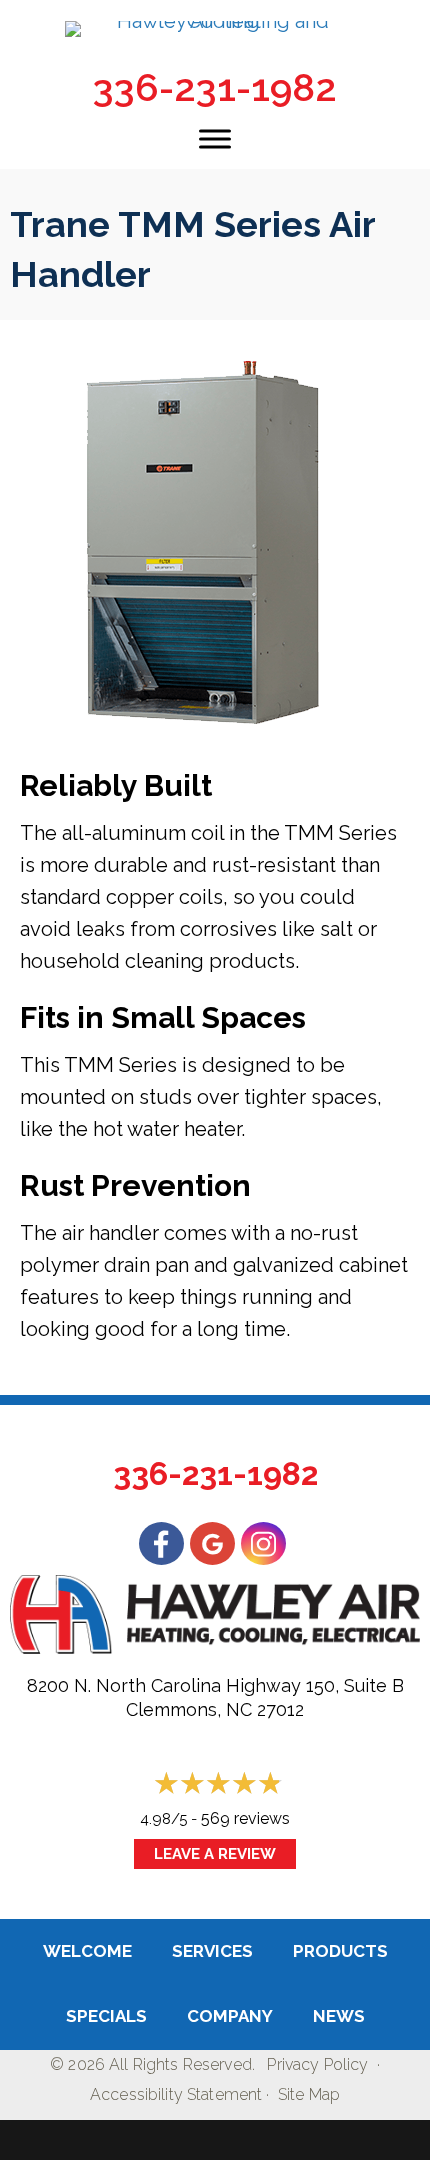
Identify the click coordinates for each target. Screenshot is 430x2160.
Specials (106, 2016)
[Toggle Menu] (215, 138)
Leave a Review (215, 1854)
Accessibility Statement (176, 2094)
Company (230, 2016)
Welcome (87, 1951)
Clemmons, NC (189, 1709)
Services (212, 1951)
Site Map (309, 2094)
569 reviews (245, 1818)
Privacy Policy (317, 2064)
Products (340, 1951)
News (339, 2016)
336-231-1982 (215, 87)
